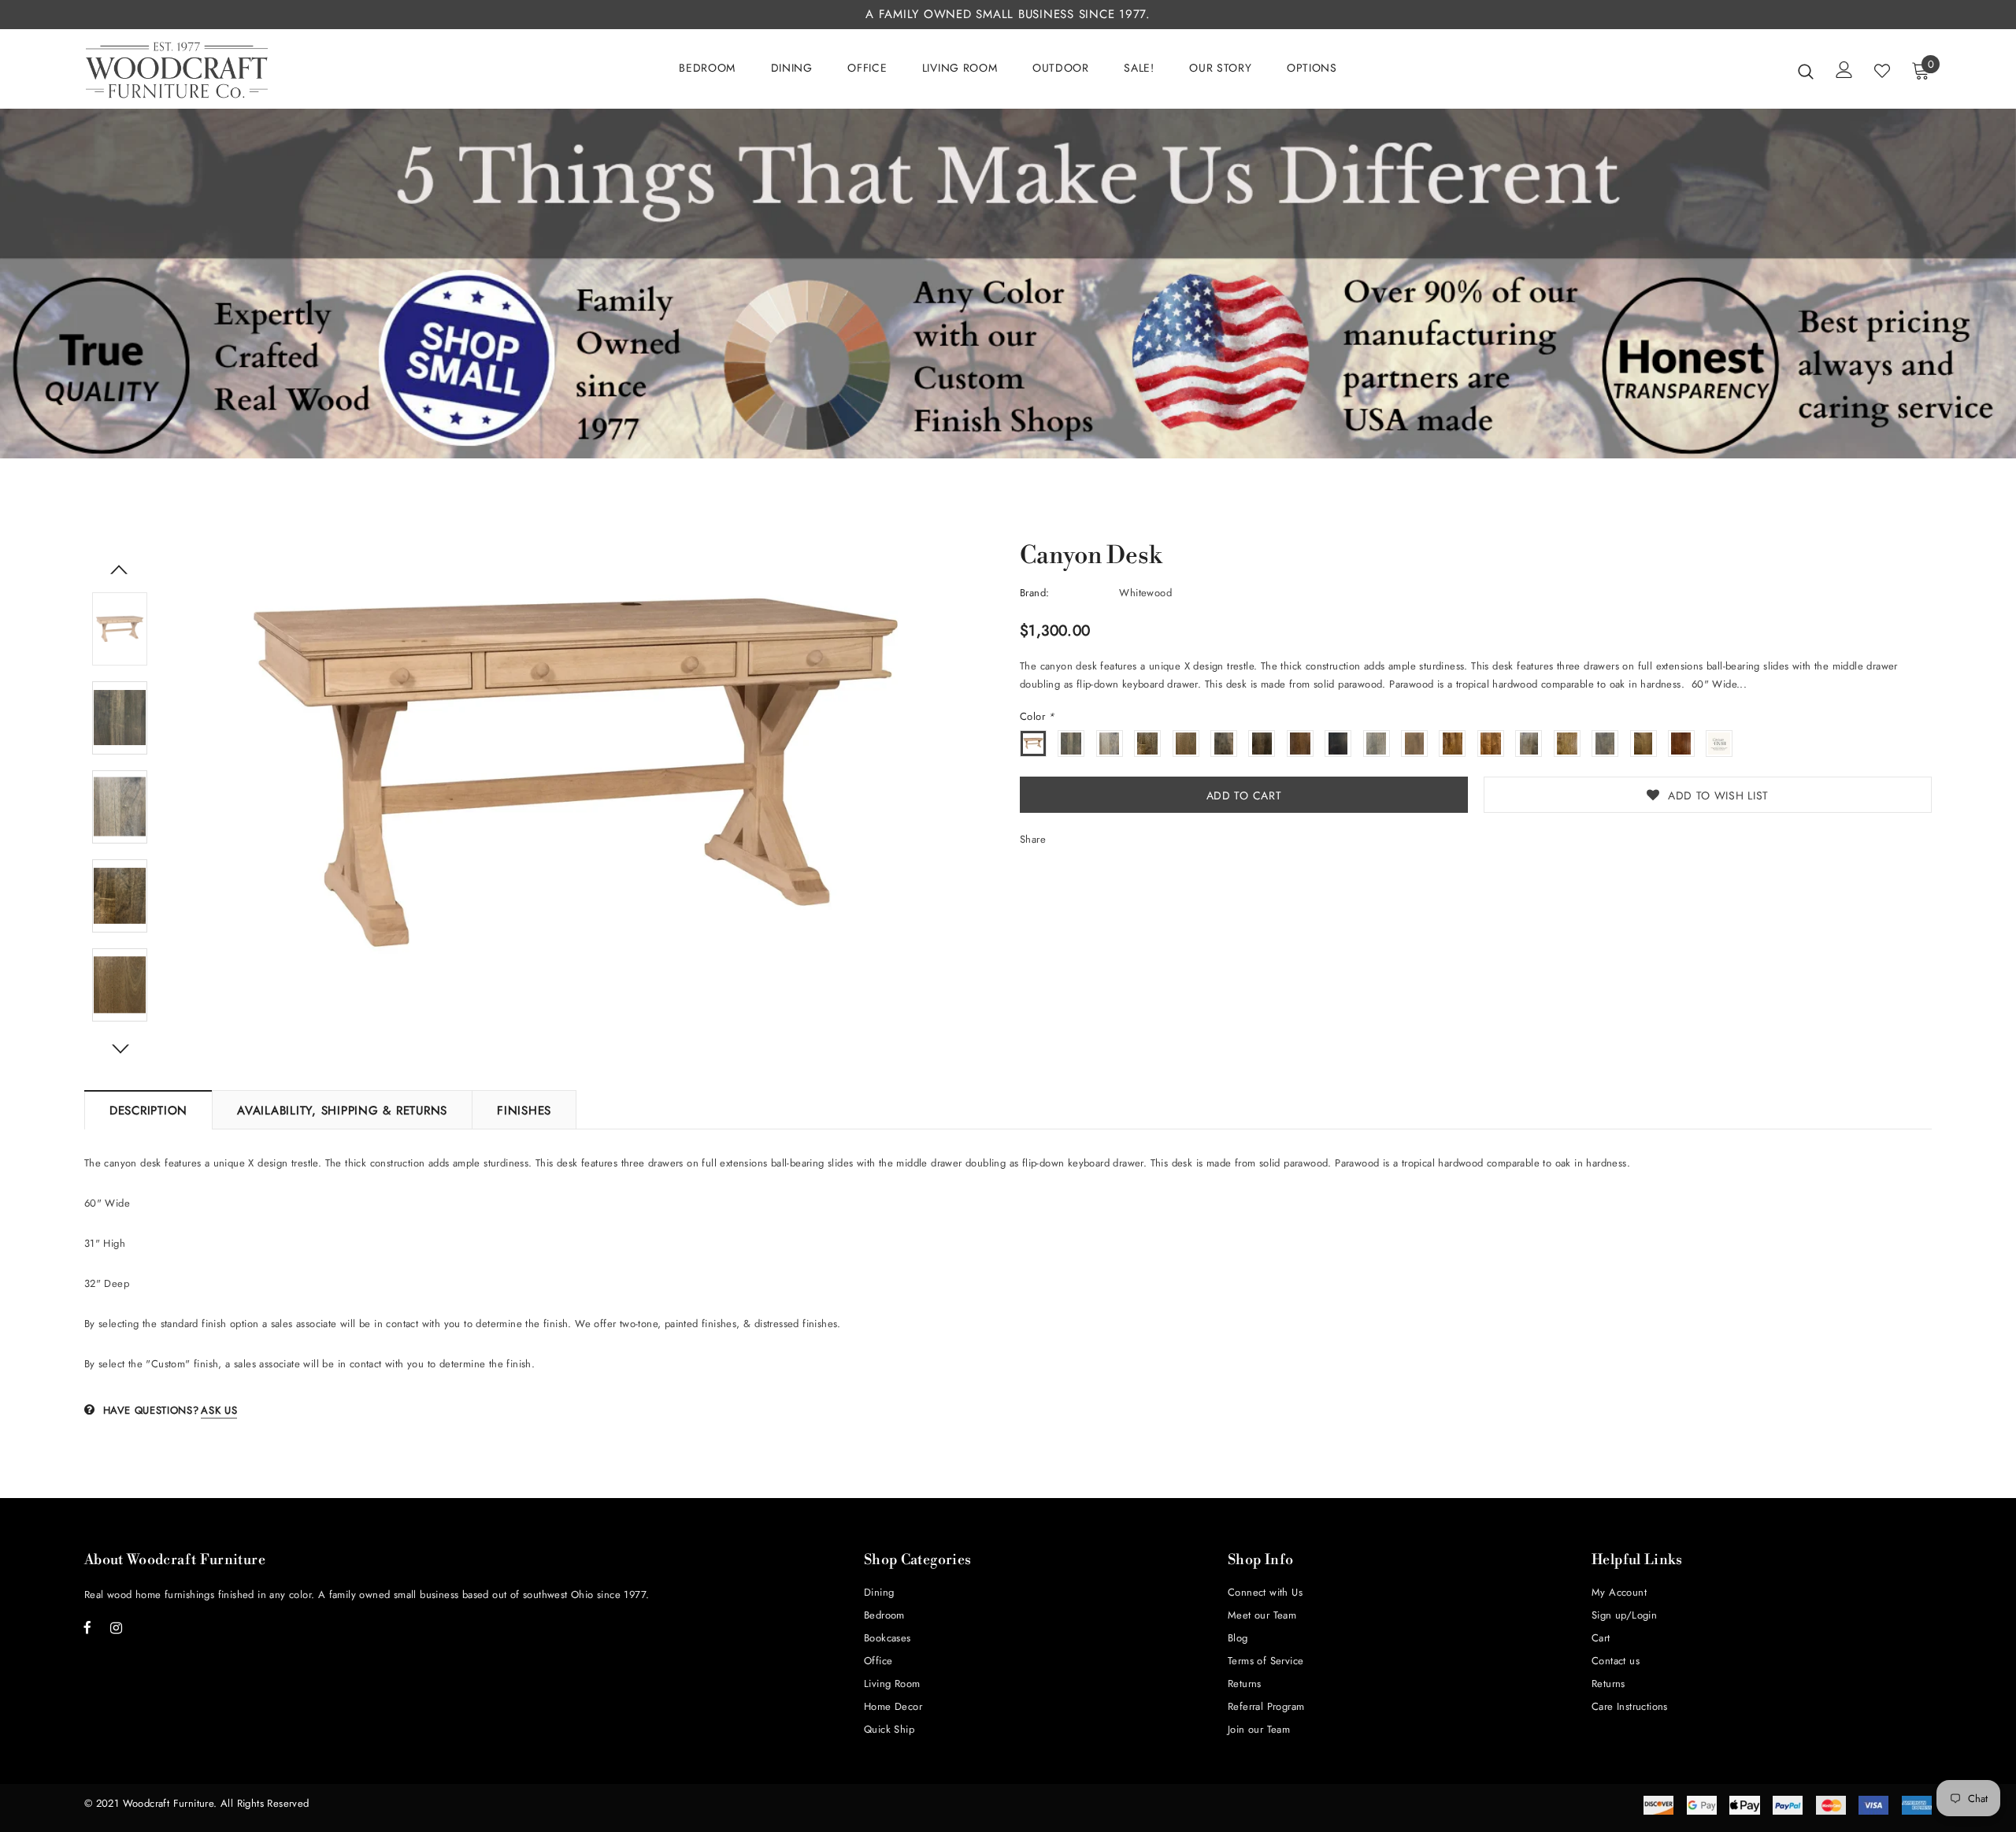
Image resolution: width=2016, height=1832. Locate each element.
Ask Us (219, 1410)
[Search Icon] (1806, 71)
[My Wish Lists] (1882, 71)
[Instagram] (117, 1627)
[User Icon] (1844, 70)
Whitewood (1145, 593)
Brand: (1034, 593)
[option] (576, 770)
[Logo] (177, 70)
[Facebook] (87, 1627)
